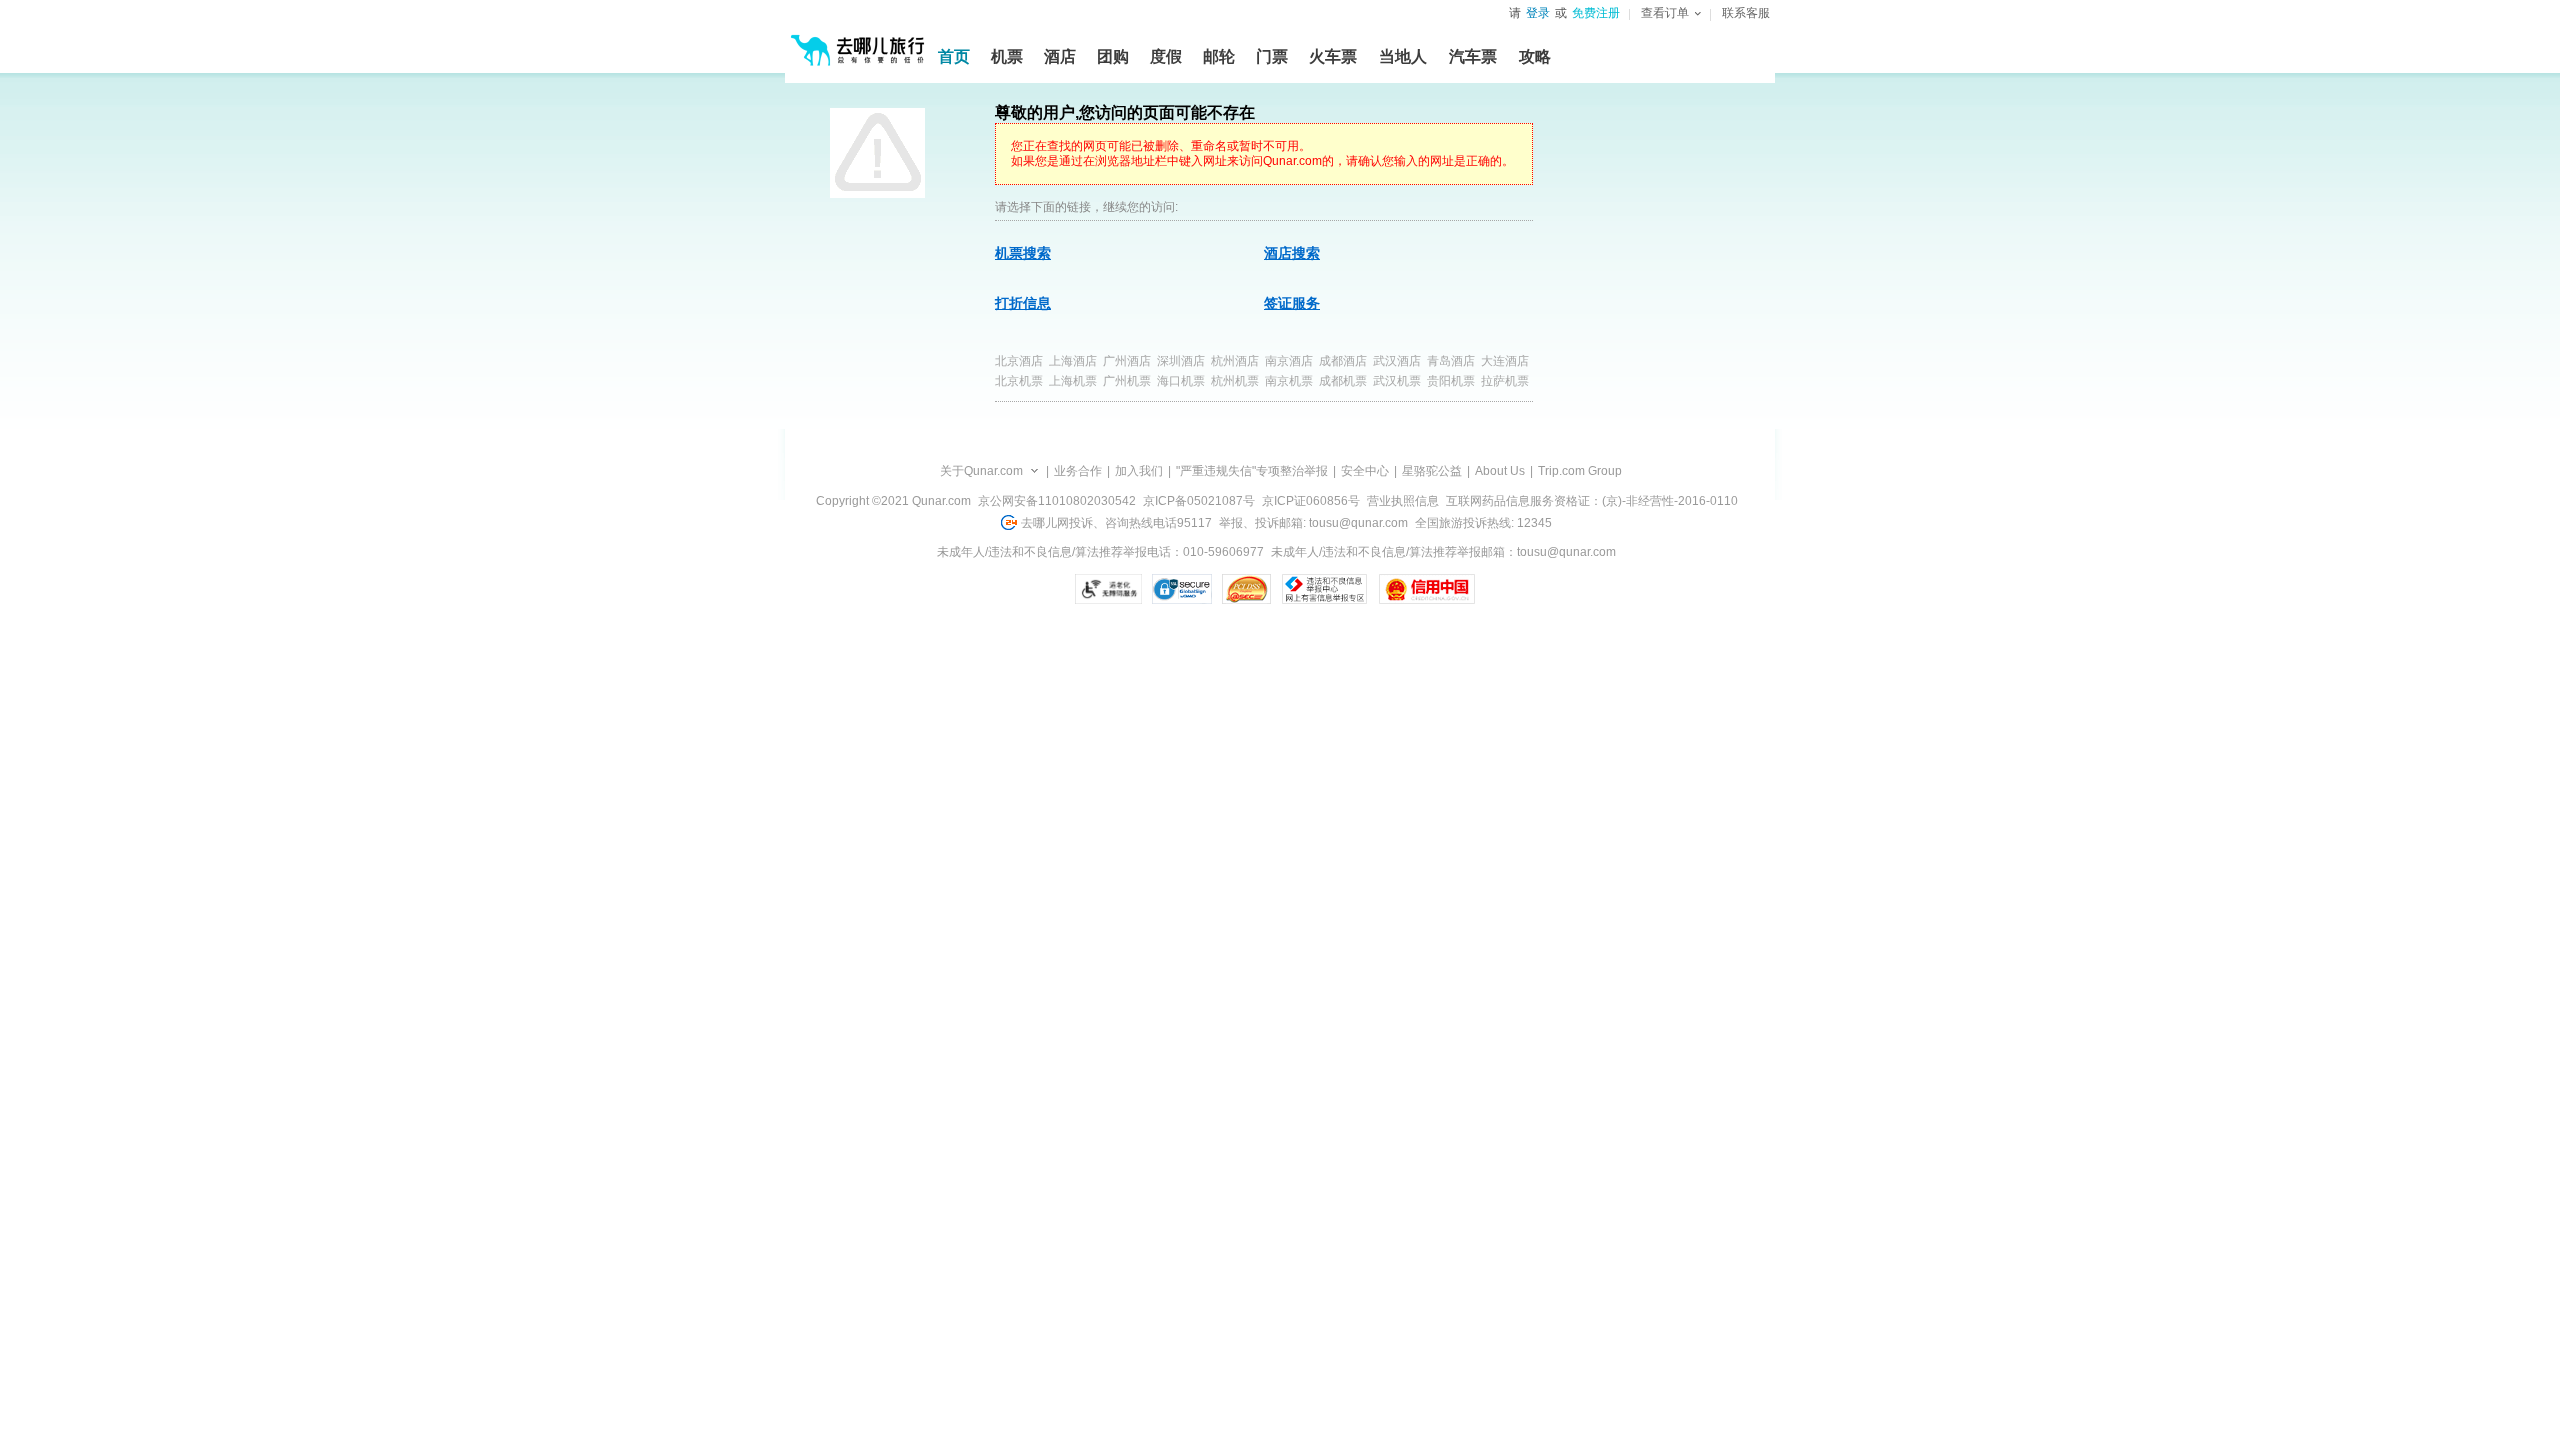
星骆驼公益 (1432, 471)
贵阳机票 (1451, 381)
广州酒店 (1127, 361)
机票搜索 (1023, 253)
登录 (1538, 13)
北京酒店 (1019, 361)
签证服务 (1292, 303)
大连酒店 (1505, 361)
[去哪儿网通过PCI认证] (1246, 589)
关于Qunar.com (981, 471)
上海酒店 (1073, 361)
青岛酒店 (1451, 361)
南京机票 (1289, 381)
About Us (1500, 471)
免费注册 (1596, 13)
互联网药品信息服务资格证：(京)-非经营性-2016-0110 (1592, 501)
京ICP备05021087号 (1199, 501)
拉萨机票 (1505, 381)
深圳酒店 (1181, 361)
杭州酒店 (1235, 361)
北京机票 (1019, 381)
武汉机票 (1397, 381)
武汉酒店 (1397, 361)
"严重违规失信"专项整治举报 (1252, 471)
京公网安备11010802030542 (1057, 501)
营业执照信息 (1403, 501)
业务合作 (1078, 471)
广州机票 (1127, 381)
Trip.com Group (1580, 471)
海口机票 (1181, 381)
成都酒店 (1343, 361)
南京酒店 (1289, 361)
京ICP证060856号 (1311, 501)
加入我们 (1139, 471)
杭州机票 (1235, 381)
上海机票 (1073, 381)
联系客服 (1746, 13)
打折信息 (1023, 303)
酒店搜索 (1292, 253)
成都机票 (1343, 381)
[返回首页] (858, 42)
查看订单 (1665, 13)
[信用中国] (1426, 589)
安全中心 (1365, 471)
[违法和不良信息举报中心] (1324, 589)
